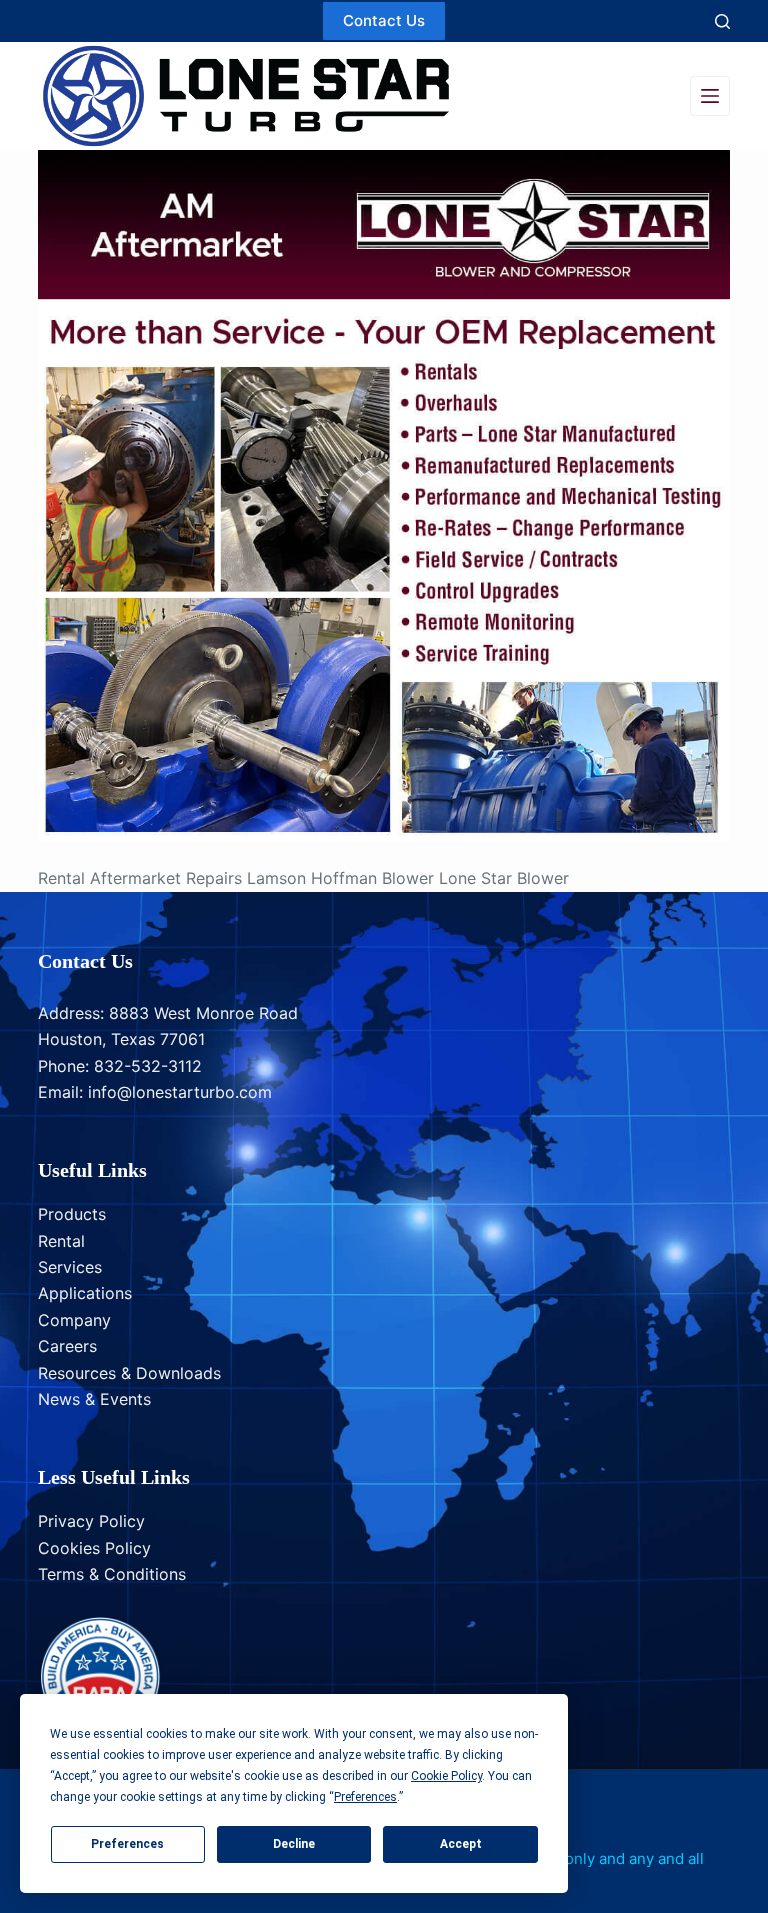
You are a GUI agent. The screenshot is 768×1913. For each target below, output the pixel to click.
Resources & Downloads (129, 1373)
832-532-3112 (148, 1066)
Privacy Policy (91, 1521)
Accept (461, 1844)
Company (74, 1320)
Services (70, 1267)
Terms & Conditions (112, 1574)
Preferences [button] (365, 1797)
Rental (61, 1241)
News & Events (94, 1399)
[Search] (722, 21)
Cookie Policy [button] (446, 1776)
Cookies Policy (94, 1548)
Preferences (127, 1844)
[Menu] (710, 96)
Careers (67, 1346)
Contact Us (384, 20)
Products (72, 1214)
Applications (85, 1293)
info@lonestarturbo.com (180, 1092)
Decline (294, 1844)
